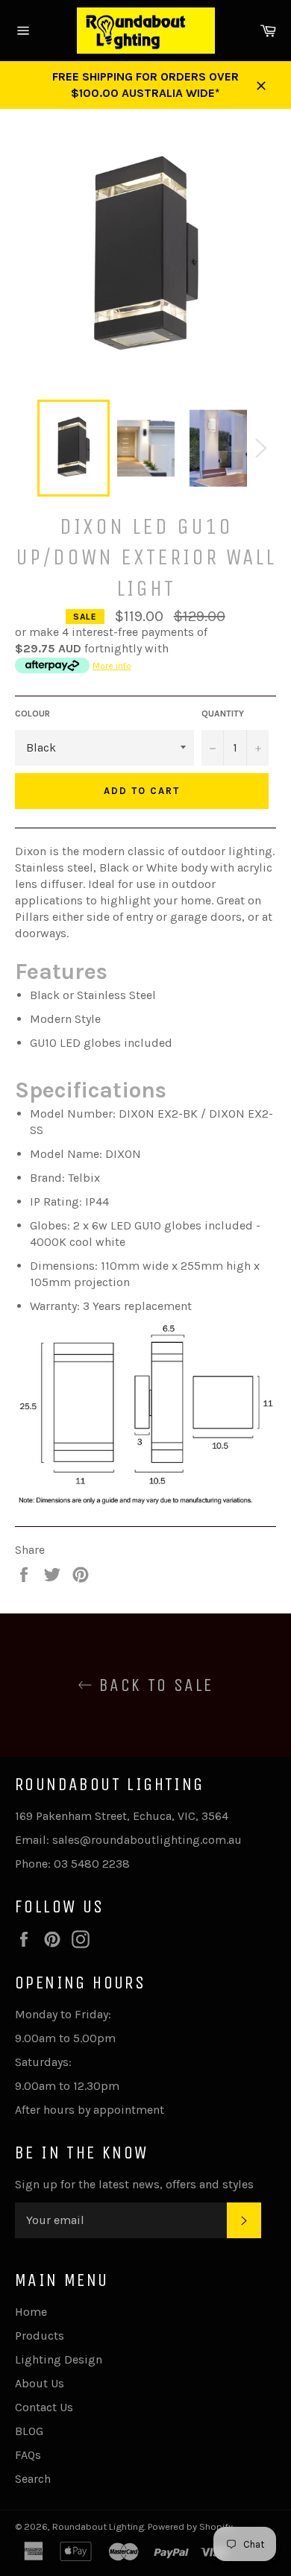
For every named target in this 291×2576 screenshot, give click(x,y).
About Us (40, 2383)
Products (40, 2336)
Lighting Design (59, 2359)
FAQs (28, 2455)
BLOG (29, 2431)
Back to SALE (153, 1685)
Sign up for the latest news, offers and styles (134, 2184)
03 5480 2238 (92, 1864)
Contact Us (44, 2407)
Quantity (223, 714)
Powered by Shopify (190, 2526)
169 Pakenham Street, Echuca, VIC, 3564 (122, 1816)
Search (33, 2479)
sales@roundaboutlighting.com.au (147, 1840)
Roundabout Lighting (98, 2526)
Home (31, 2312)
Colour (32, 714)
